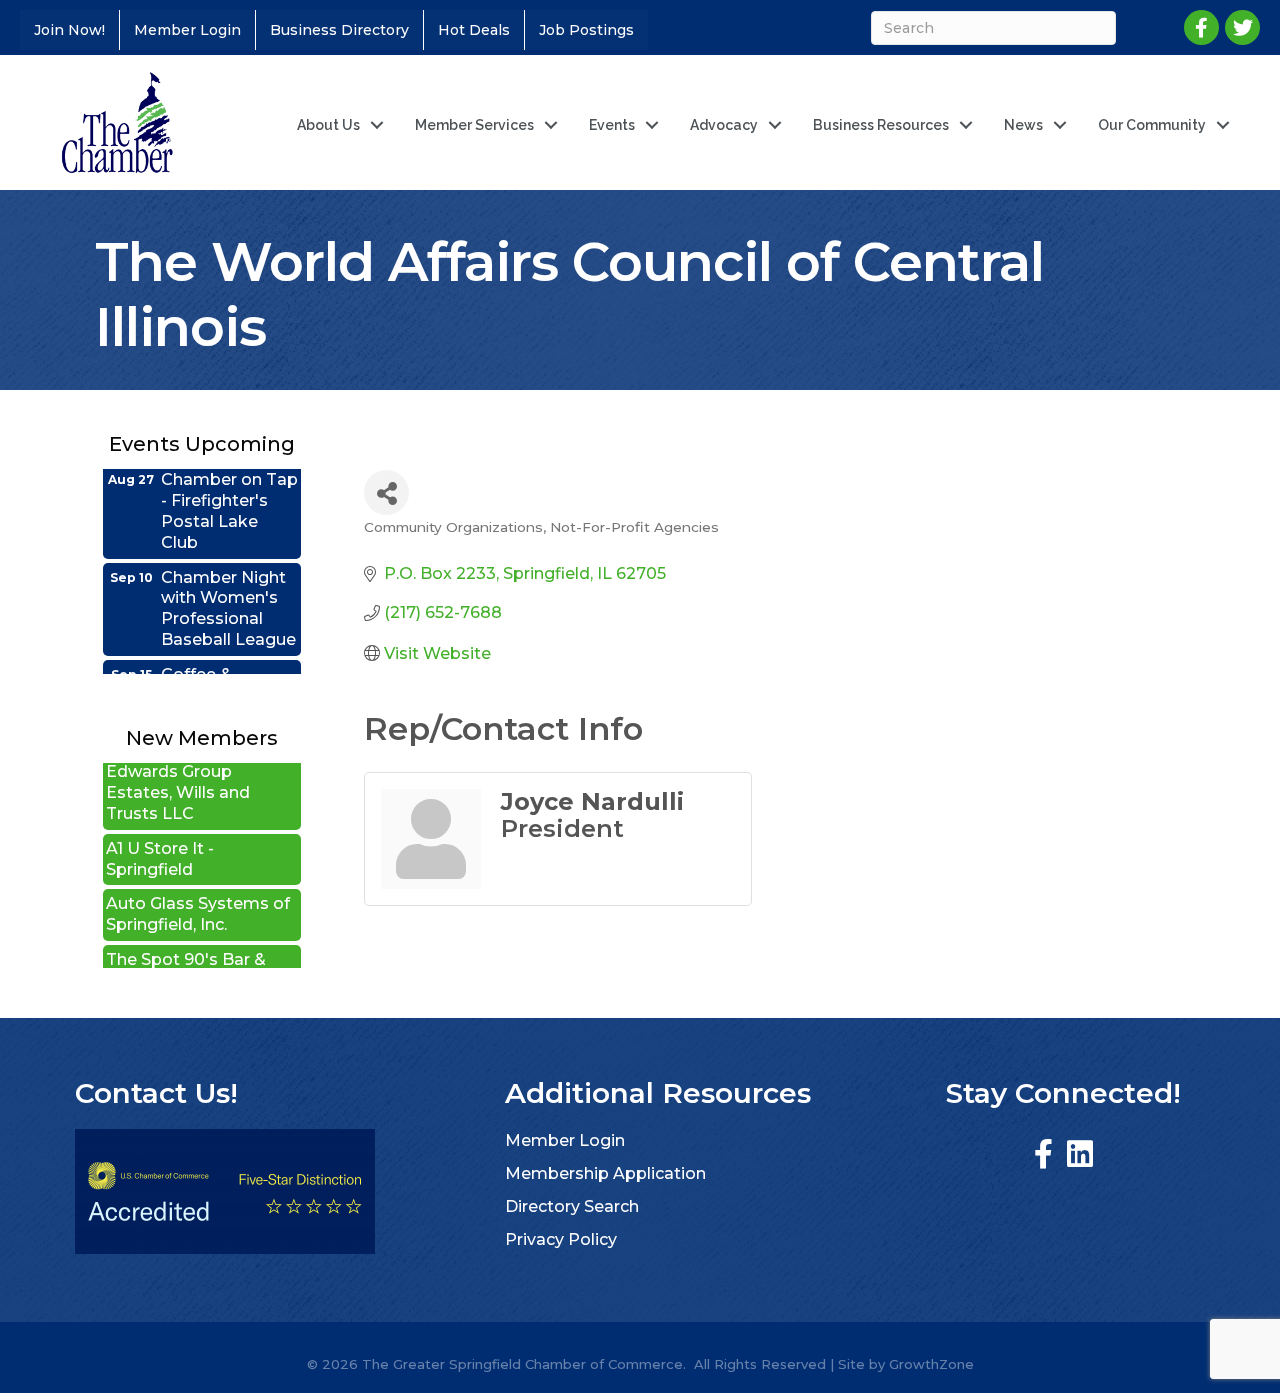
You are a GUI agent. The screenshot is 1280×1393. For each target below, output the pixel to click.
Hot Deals (474, 30)
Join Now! (69, 30)
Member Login (187, 30)
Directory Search (572, 1206)
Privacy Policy (561, 1239)
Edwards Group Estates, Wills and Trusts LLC (178, 774)
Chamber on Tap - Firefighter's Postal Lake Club (229, 492)
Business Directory (339, 30)
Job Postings (586, 30)
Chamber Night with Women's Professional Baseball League (228, 590)
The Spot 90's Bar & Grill (186, 952)
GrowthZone (931, 1364)
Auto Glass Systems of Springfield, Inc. (198, 896)
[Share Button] (386, 492)
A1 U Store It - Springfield (160, 841)
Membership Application (605, 1173)
